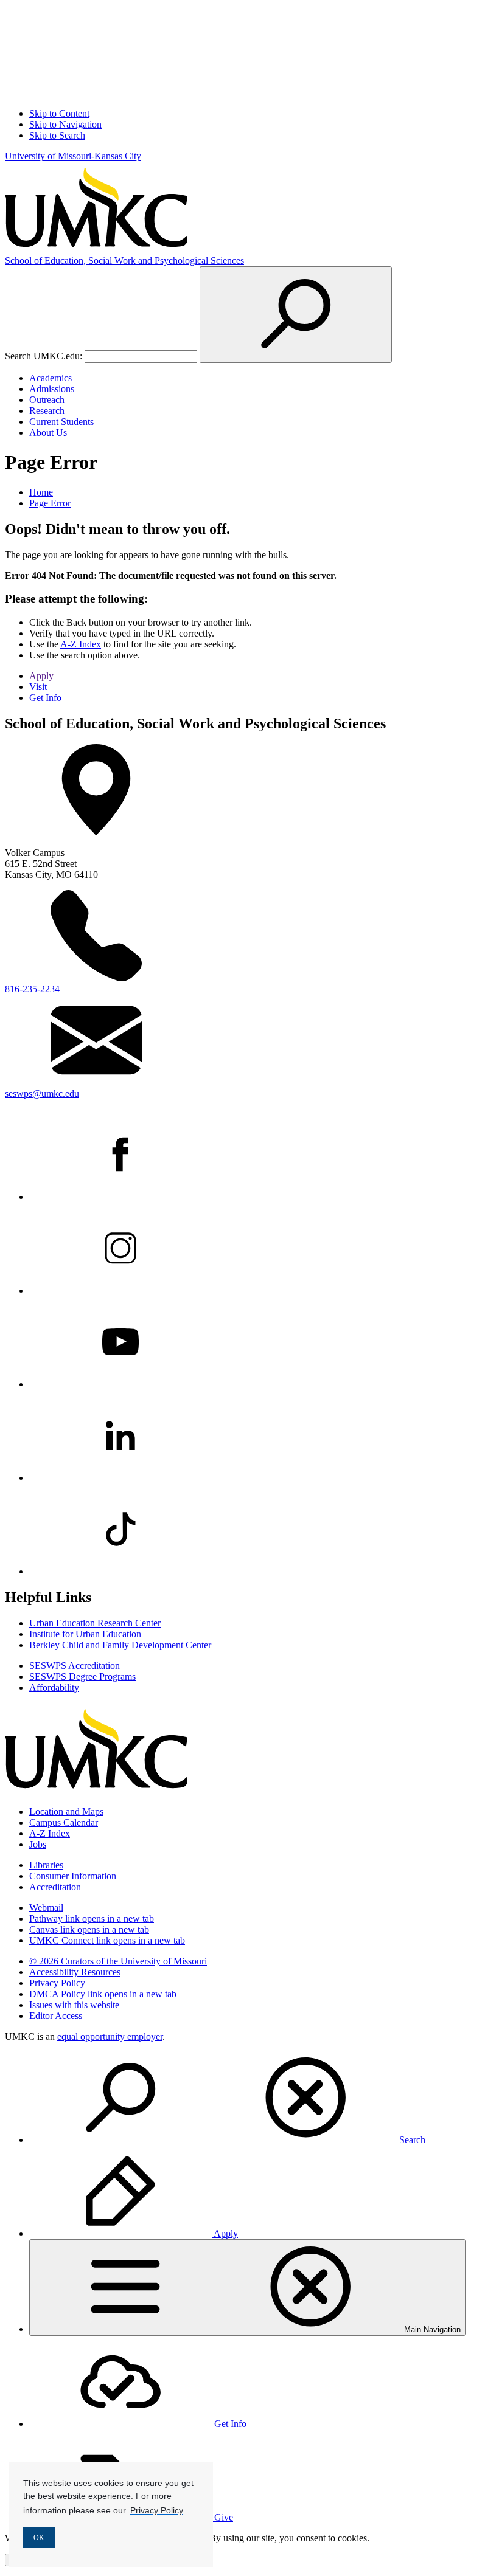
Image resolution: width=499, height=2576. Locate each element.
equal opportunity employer (110, 2036)
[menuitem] (262, 2099)
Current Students (61, 422)
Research (47, 411)
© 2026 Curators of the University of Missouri (118, 1961)
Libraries (46, 1865)
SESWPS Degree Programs (82, 1676)
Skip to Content (59, 113)
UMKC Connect (107, 1940)
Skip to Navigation (65, 124)
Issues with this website (74, 2005)
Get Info (45, 698)
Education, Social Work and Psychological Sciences (124, 261)
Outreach (47, 400)
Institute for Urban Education (85, 1634)
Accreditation (55, 1887)
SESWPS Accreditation (75, 1666)
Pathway (92, 1918)
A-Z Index (81, 644)
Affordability (54, 1687)
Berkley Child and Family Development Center (120, 1645)
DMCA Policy (103, 1994)
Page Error (50, 503)
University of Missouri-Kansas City (73, 156)
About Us (48, 433)
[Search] (296, 315)
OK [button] (39, 2538)
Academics (51, 378)
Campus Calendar (64, 1822)
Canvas (89, 1929)
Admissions (52, 389)
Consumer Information (73, 1876)
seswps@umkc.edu (42, 1093)
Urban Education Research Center (95, 1623)
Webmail (46, 1908)
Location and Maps (66, 1811)
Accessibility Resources (75, 1972)
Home (41, 492)
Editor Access (56, 2016)
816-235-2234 (32, 989)
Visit (38, 687)
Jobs (38, 1844)
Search (411, 2140)
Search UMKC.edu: (44, 356)
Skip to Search (57, 135)
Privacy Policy (57, 1983)
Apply (41, 676)
